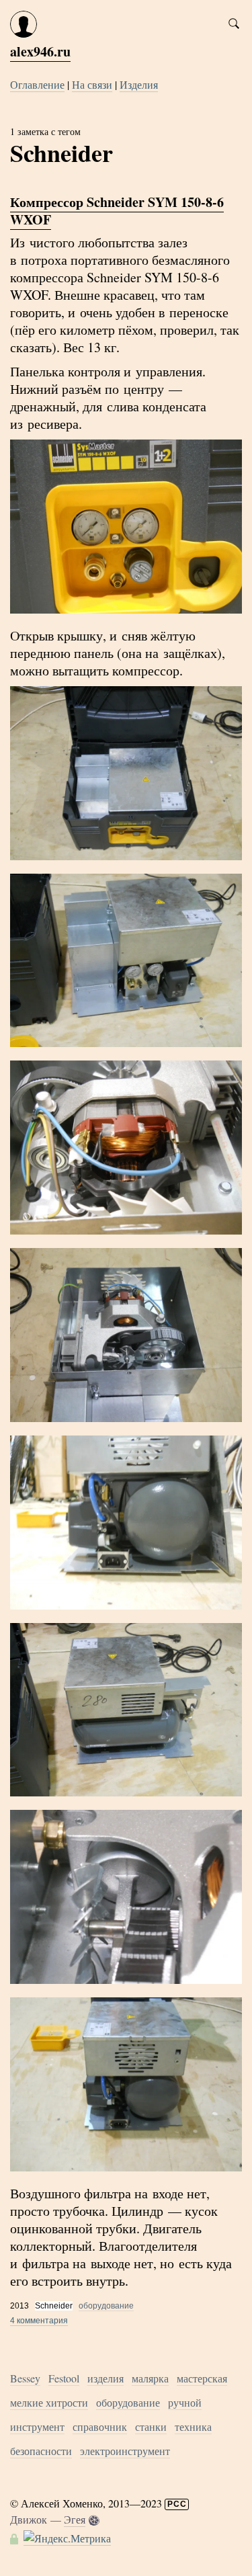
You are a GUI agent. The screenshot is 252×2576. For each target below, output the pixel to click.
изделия (106, 2378)
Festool (64, 2378)
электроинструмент (125, 2451)
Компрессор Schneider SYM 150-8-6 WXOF (117, 211)
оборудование (106, 2306)
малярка (150, 2378)
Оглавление (37, 84)
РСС (177, 2504)
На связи (92, 84)
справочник (100, 2426)
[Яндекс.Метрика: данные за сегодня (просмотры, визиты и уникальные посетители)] (67, 2538)
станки (151, 2426)
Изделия (139, 84)
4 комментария (39, 2321)
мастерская (202, 2378)
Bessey (25, 2378)
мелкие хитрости (49, 2402)
